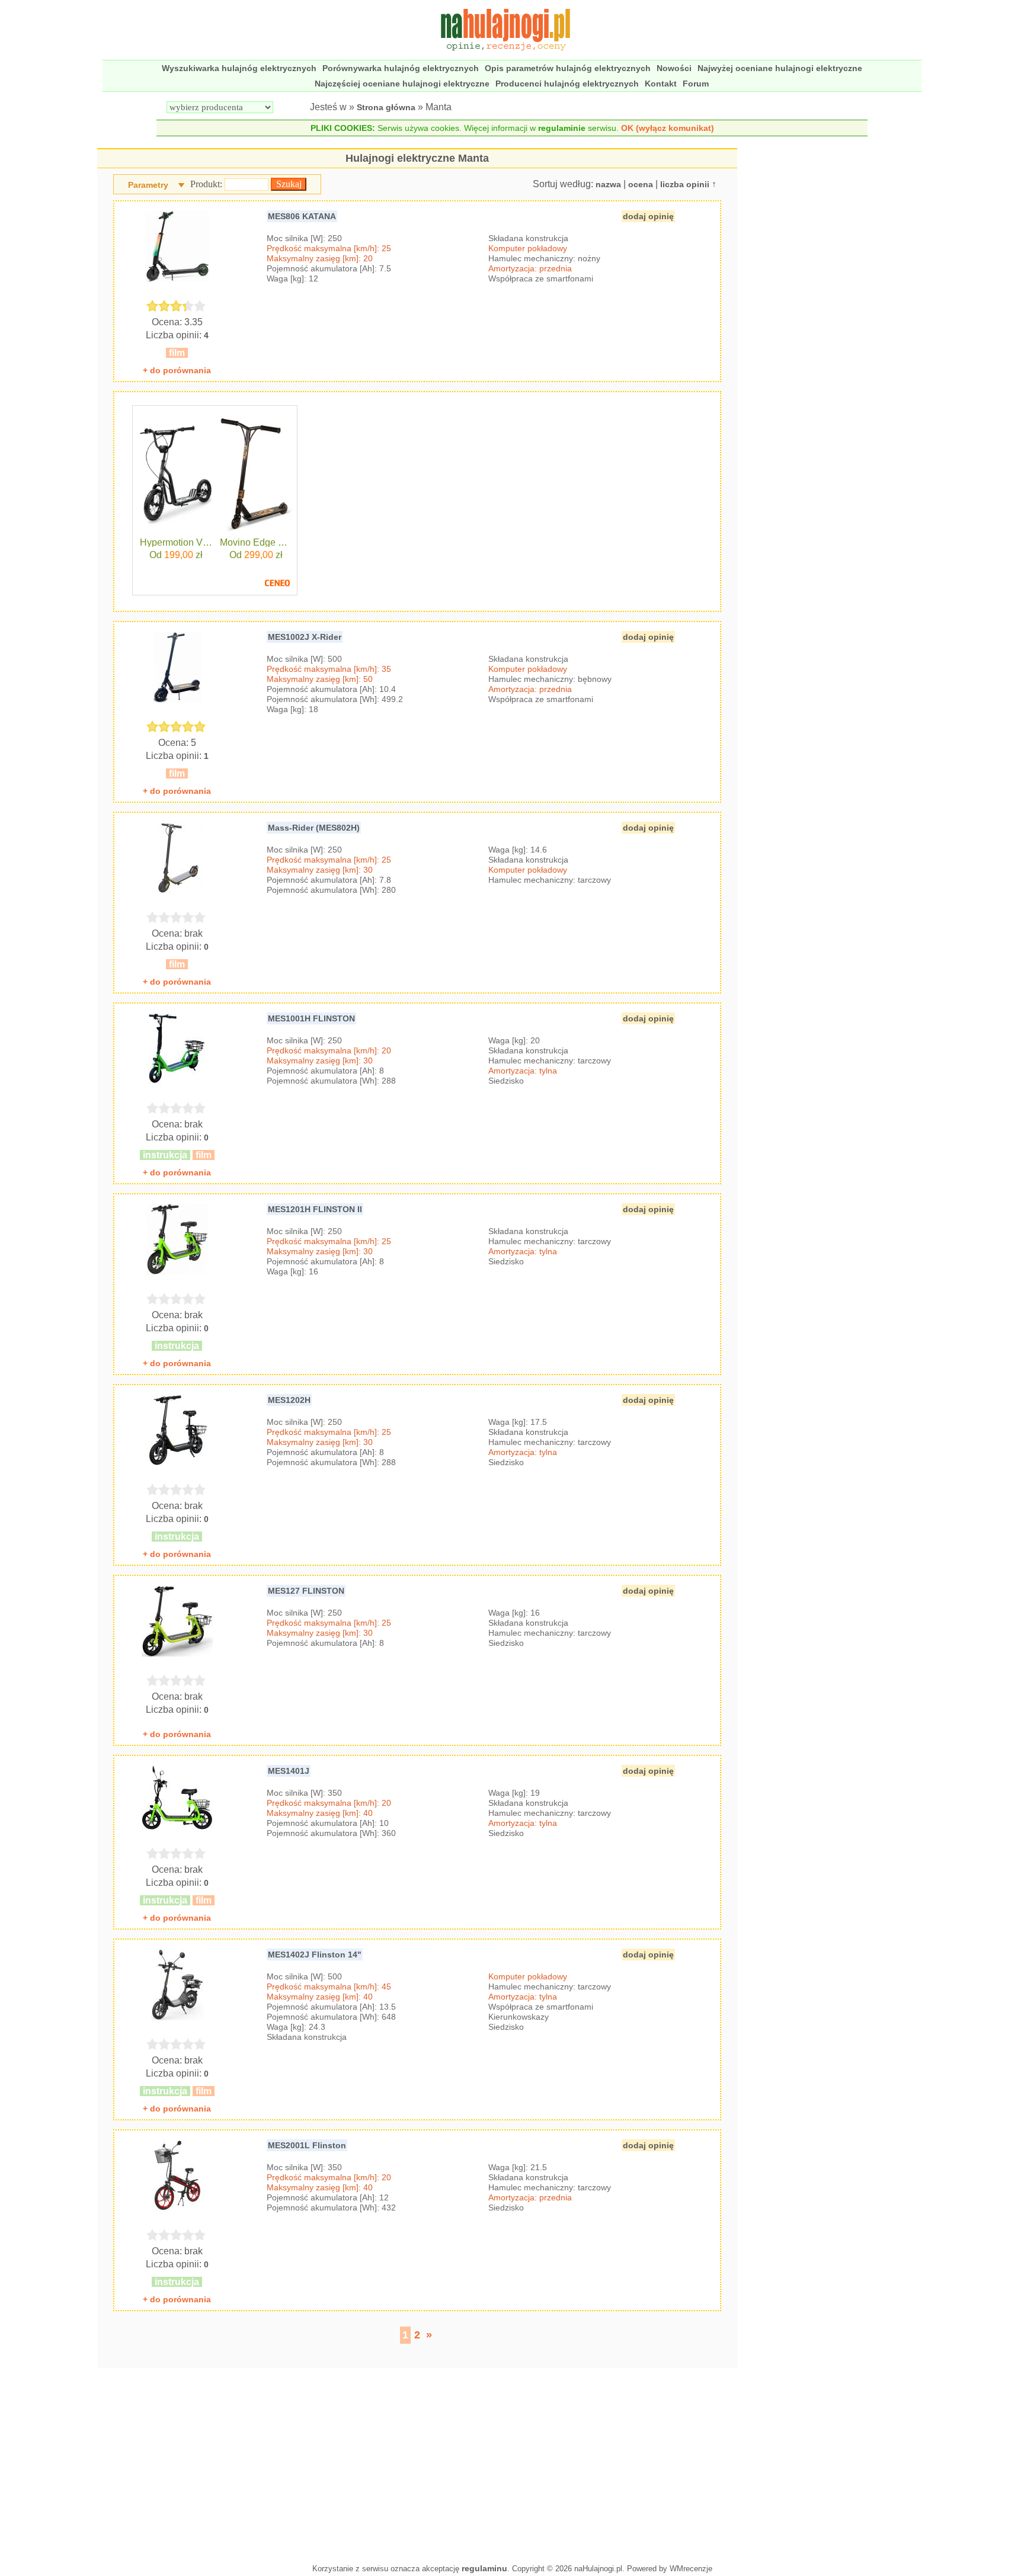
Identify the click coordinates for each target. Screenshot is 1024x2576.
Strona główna (386, 107)
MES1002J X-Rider (305, 637)
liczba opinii (685, 184)
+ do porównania (177, 370)
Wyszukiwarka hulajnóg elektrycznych (239, 68)
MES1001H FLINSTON (311, 1018)
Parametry (148, 185)
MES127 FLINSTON (306, 1591)
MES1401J (289, 1771)
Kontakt (661, 84)
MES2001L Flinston (307, 2145)
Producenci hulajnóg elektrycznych (567, 84)
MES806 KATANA (302, 216)
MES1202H (289, 1400)
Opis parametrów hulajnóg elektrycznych (568, 68)
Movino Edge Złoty (256, 543)
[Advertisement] (417, 2463)
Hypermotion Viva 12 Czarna (176, 543)
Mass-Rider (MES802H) (314, 828)
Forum (696, 84)
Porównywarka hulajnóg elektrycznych (401, 68)
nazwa (608, 184)
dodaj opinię (648, 216)
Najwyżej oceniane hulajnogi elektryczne (780, 68)
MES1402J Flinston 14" (315, 1955)
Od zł (176, 555)
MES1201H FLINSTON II (315, 1209)
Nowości (674, 68)
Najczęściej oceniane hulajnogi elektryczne (402, 84)
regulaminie (562, 128)
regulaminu (484, 2568)
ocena (641, 184)
